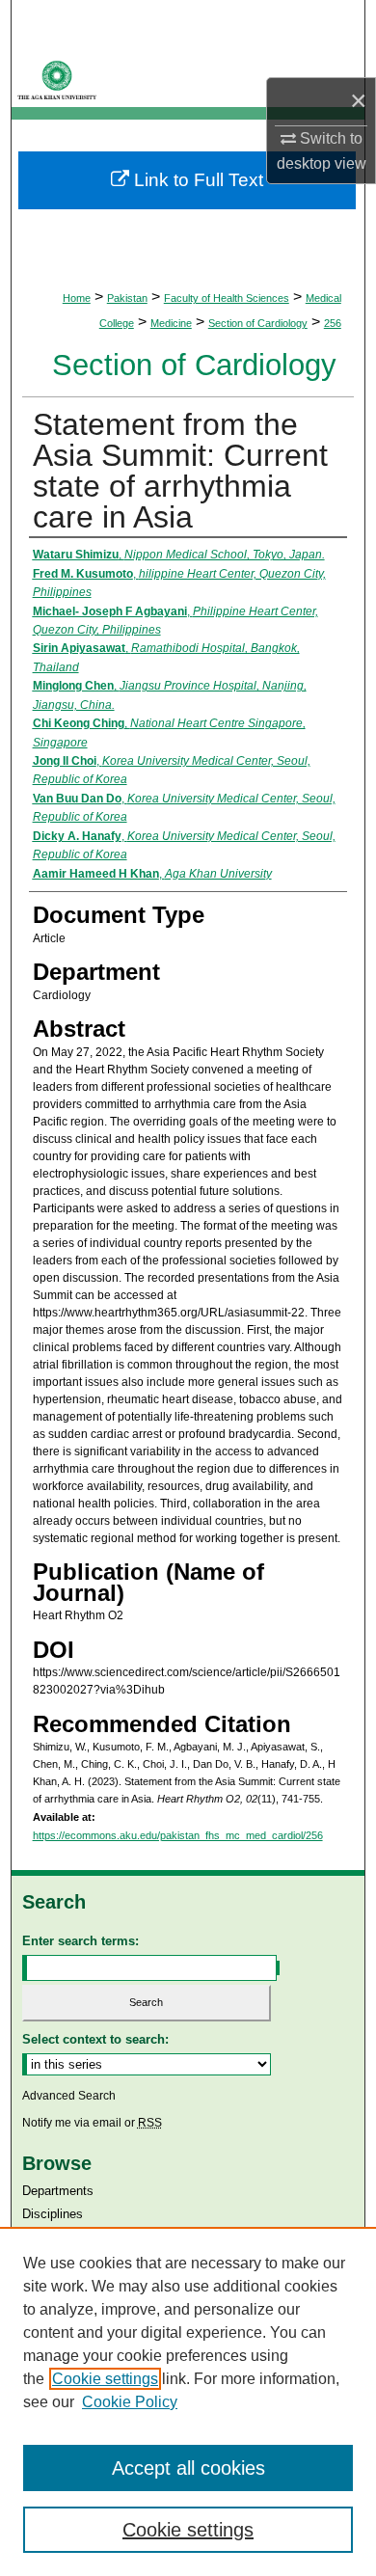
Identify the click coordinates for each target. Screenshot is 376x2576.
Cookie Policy (130, 2402)
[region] (188, 2401)
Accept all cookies (188, 2468)
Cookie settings (105, 2379)
